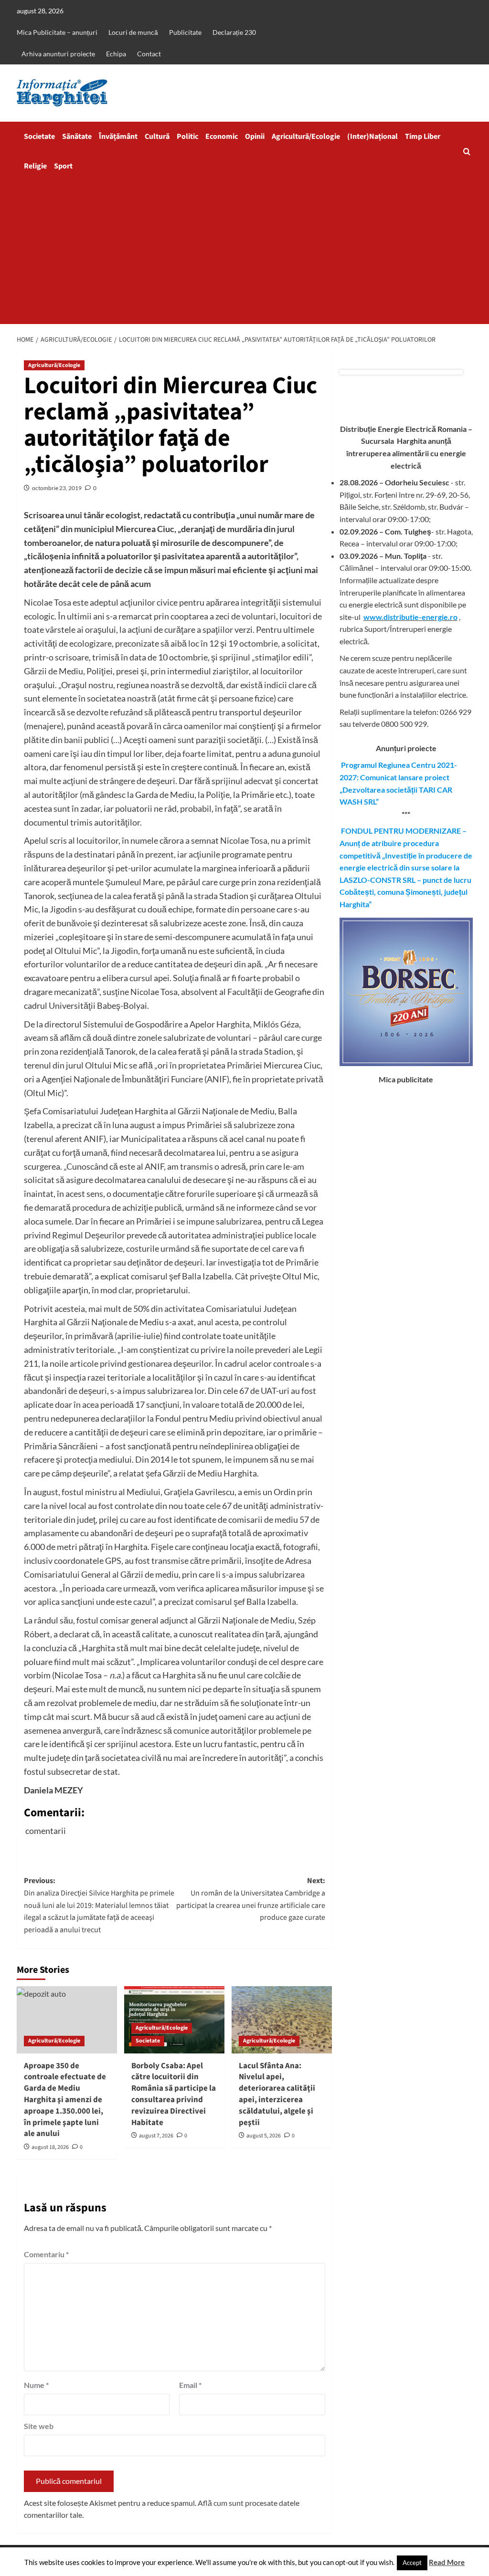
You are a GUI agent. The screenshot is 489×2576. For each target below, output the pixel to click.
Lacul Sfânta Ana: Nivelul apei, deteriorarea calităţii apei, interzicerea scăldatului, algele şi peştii (277, 2094)
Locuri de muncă (133, 32)
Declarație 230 (234, 32)
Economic (222, 136)
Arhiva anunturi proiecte (58, 54)
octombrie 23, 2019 (57, 488)
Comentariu (46, 2254)
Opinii (255, 136)
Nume (36, 2385)
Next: (251, 1899)
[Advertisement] (245, 252)
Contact (149, 54)
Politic (187, 136)
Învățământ (118, 136)
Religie (35, 166)
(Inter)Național (372, 136)
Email (190, 2385)
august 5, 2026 (264, 2136)
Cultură (157, 136)
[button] (467, 152)
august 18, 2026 (50, 2147)
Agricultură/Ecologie (306, 136)
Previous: (99, 1905)
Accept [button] (412, 2563)
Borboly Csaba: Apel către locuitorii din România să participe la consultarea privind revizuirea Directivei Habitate (174, 2094)
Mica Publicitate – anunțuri (57, 32)
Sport (63, 166)
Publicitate (185, 32)
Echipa (116, 54)
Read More (447, 2562)
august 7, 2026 (156, 2136)
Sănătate (77, 136)
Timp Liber (423, 136)
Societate (39, 136)
